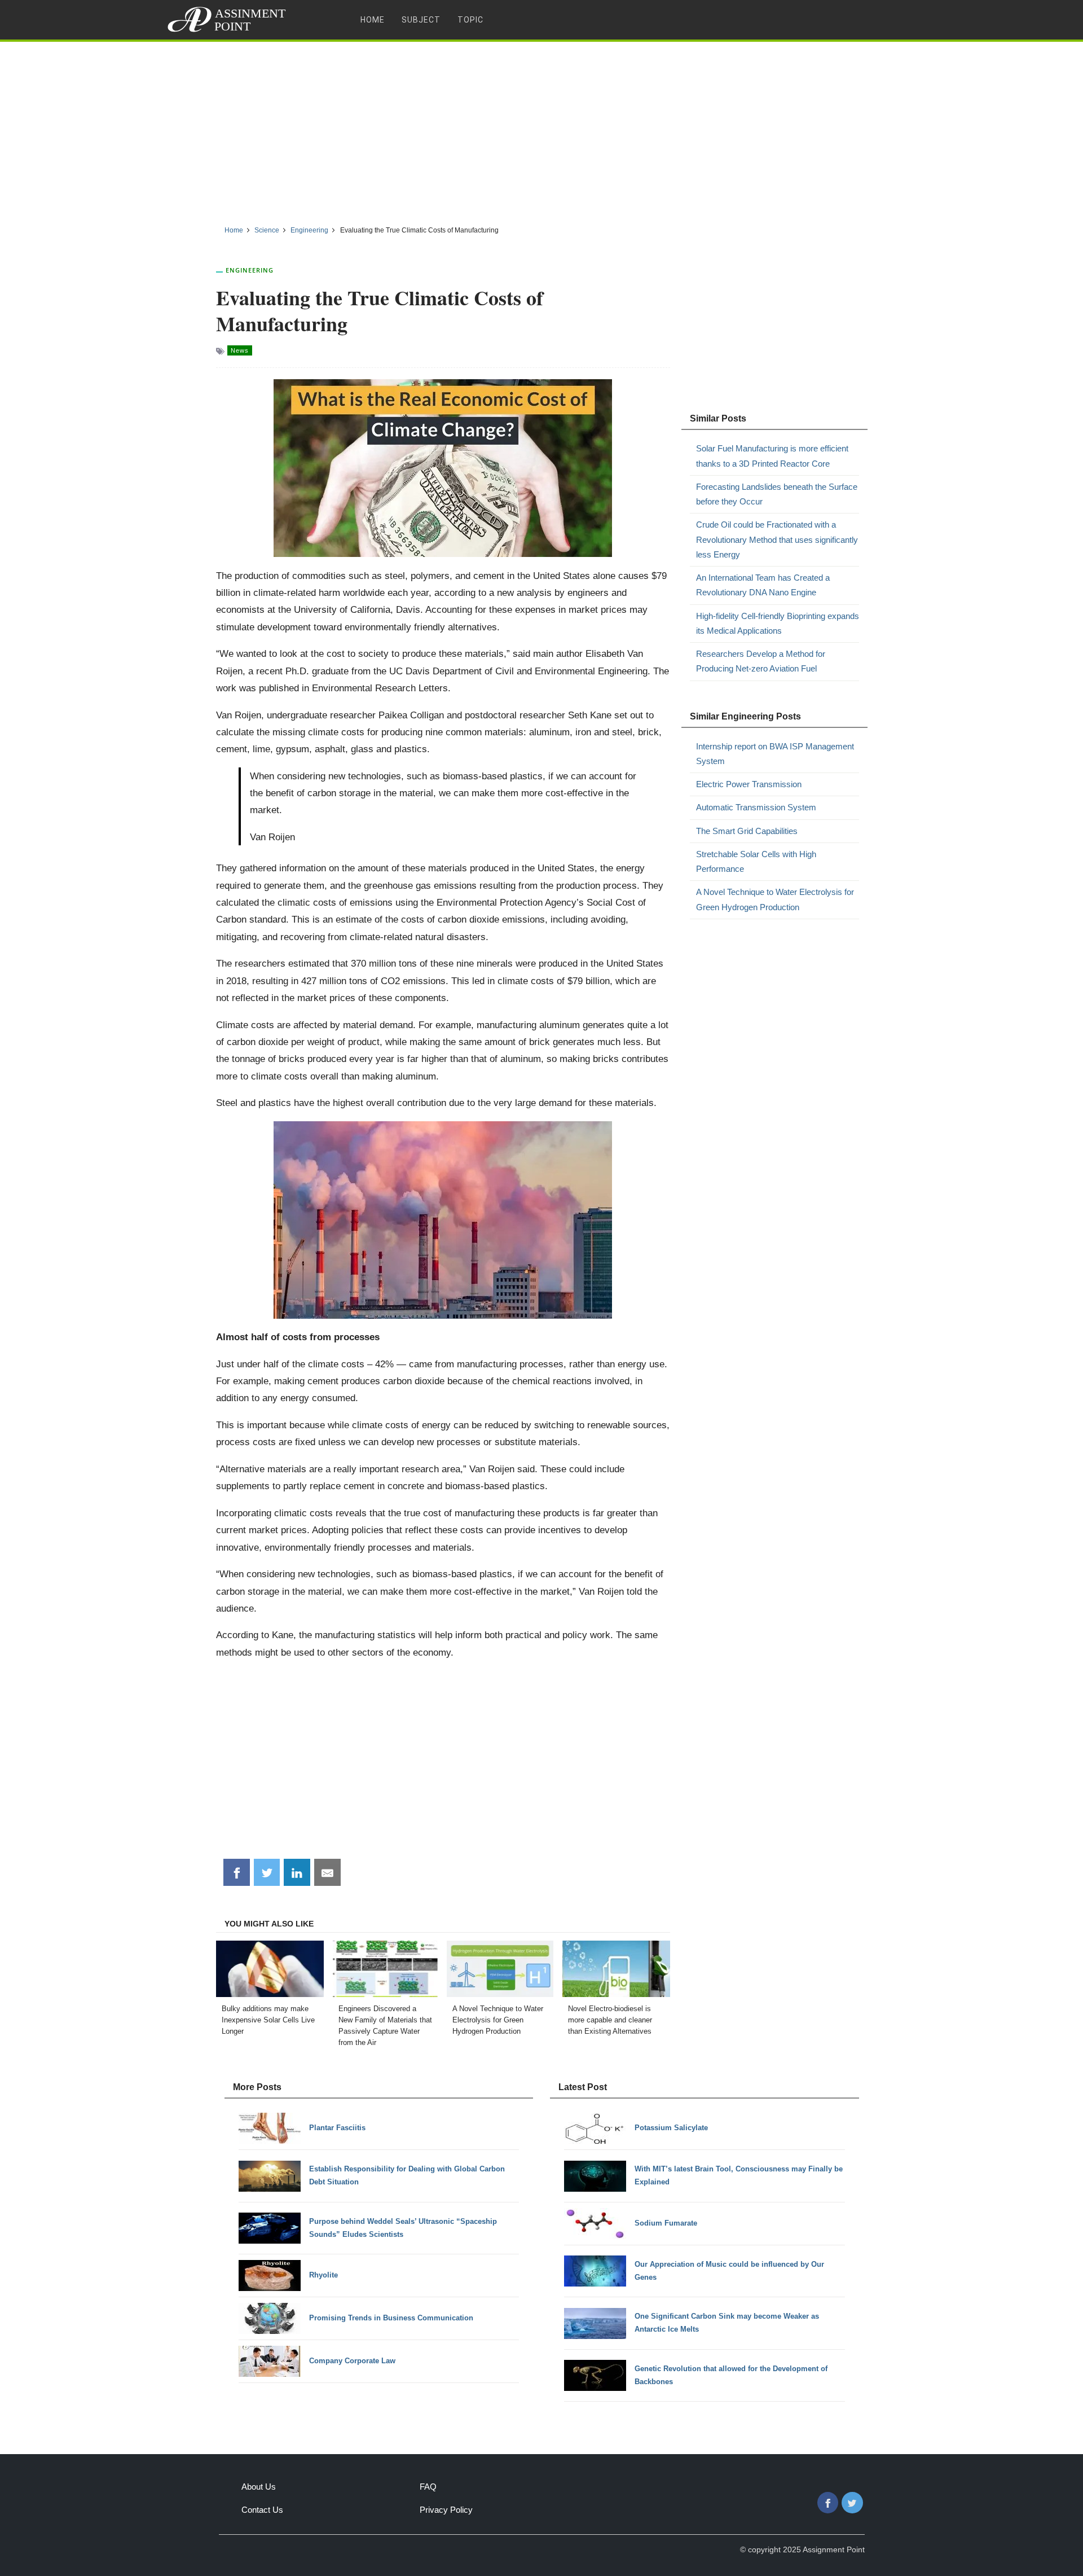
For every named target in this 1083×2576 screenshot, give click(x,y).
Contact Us (262, 2510)
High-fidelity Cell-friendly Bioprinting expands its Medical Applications (778, 623)
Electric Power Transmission (749, 784)
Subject (421, 20)
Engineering (250, 270)
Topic (470, 20)
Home (373, 20)
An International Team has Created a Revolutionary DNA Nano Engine (763, 585)
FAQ (428, 2487)
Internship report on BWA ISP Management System (775, 754)
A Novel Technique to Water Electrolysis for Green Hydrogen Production (775, 899)
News (240, 350)
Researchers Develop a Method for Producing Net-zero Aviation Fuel (761, 661)
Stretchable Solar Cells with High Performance (756, 861)
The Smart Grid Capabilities (747, 831)
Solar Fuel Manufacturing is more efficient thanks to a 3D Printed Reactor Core (772, 456)
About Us (259, 2487)
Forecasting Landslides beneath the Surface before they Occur (777, 494)
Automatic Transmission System (756, 807)
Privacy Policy (446, 2510)
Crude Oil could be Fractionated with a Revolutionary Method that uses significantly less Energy (777, 539)
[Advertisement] (541, 129)
